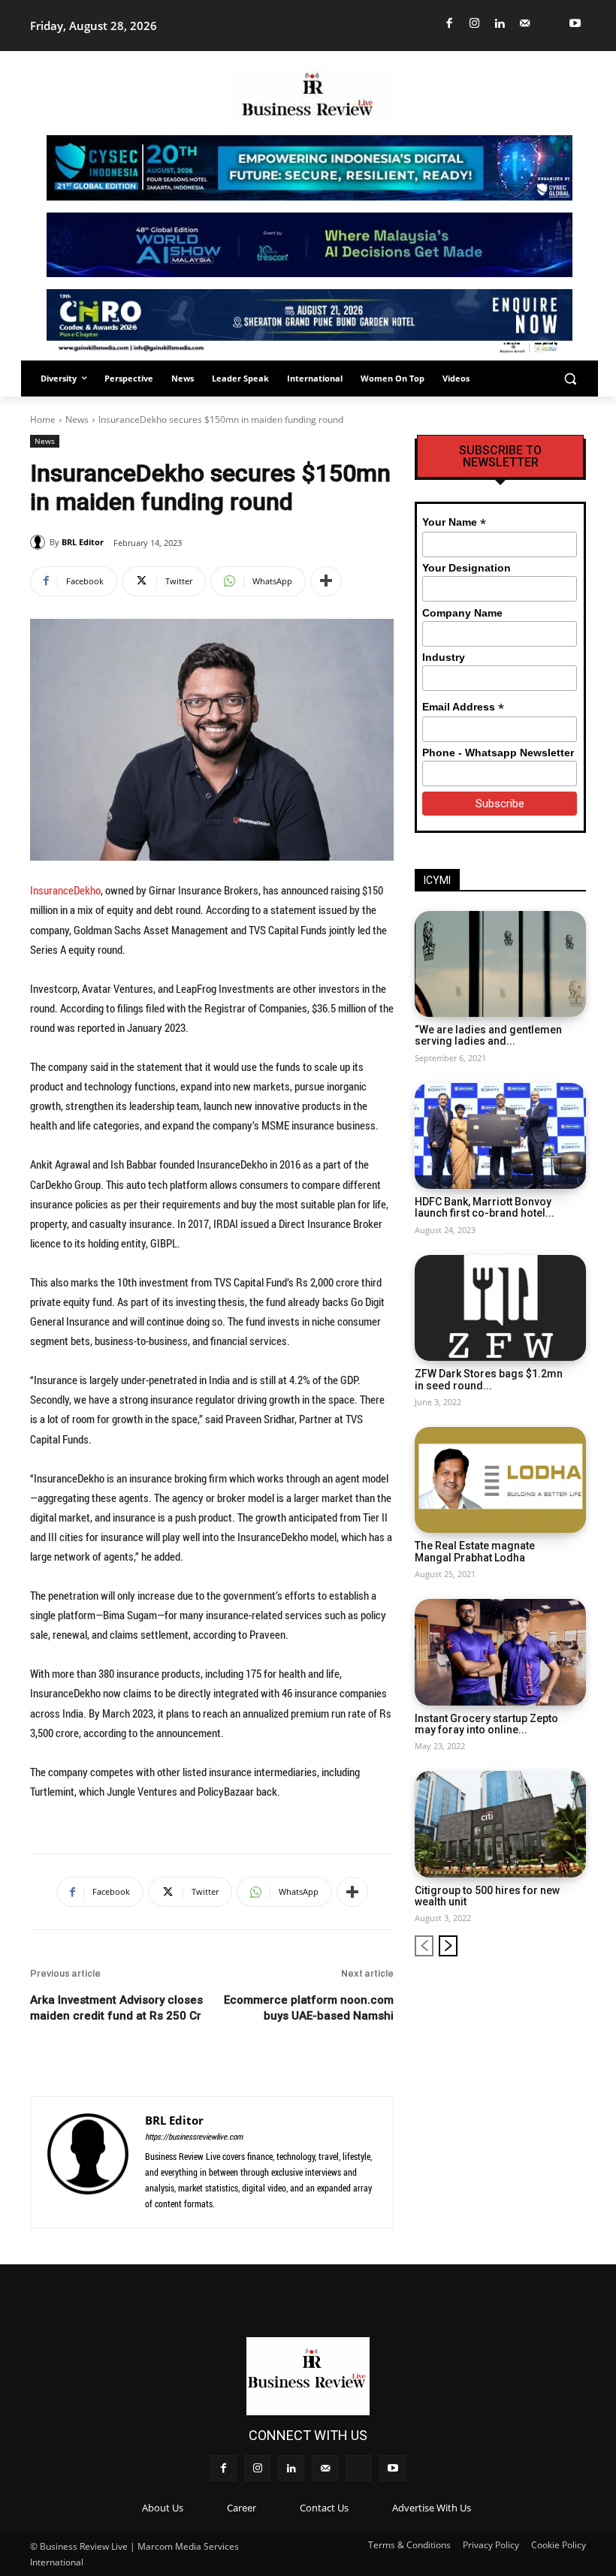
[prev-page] (424, 1946)
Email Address (463, 707)
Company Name (462, 613)
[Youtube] (576, 24)
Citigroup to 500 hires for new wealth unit (487, 1896)
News (77, 419)
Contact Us (324, 2508)
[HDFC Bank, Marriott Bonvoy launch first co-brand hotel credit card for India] (500, 1136)
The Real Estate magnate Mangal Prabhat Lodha (475, 1551)
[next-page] (448, 1946)
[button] (570, 379)
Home (43, 419)
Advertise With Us (432, 2508)
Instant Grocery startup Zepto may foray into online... (486, 1724)
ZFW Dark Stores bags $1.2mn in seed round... (489, 1379)
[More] (326, 581)
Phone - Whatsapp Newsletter (498, 753)
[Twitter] (550, 24)
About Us (163, 2508)
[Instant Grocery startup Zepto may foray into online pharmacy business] (500, 1652)
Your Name (454, 522)
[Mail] (525, 24)
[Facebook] (450, 24)
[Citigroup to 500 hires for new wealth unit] (500, 1824)
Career (242, 2508)
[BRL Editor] (40, 542)
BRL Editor (83, 542)
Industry (444, 657)
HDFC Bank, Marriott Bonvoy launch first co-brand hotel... (485, 1207)
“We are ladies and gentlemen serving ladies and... (488, 1035)
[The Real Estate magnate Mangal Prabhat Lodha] (500, 1480)
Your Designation (467, 568)
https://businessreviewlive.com (194, 2136)
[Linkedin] (500, 24)
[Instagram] (475, 24)
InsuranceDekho (65, 890)
